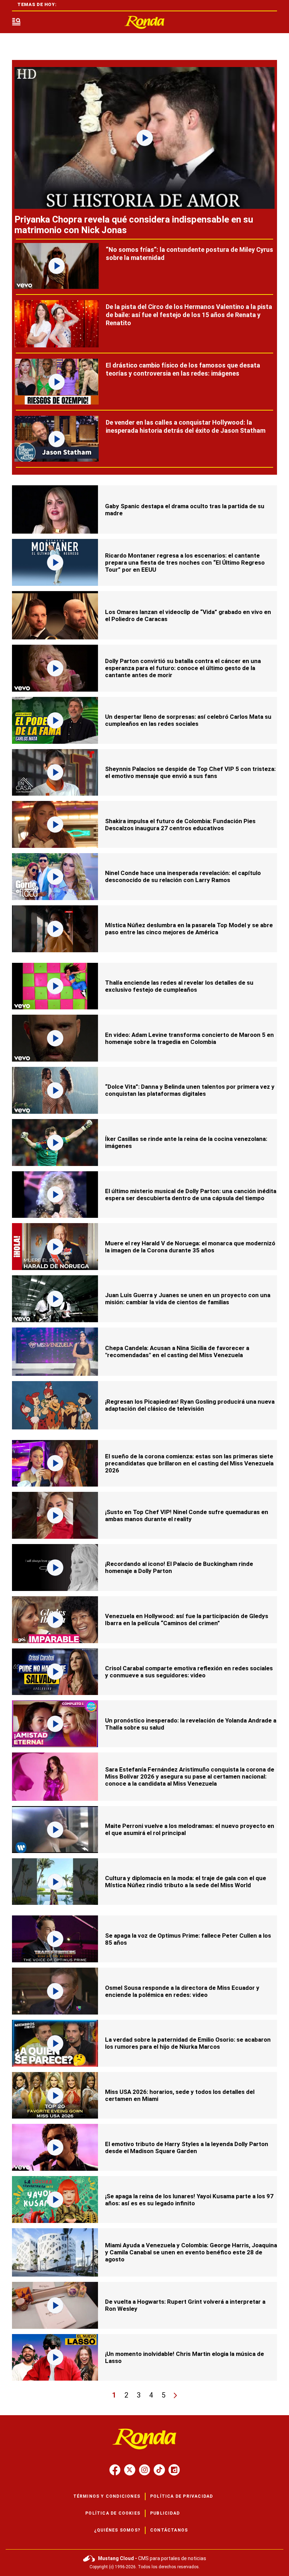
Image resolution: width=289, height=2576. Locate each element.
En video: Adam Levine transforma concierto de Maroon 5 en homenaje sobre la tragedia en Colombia (189, 1038)
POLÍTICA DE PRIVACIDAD (182, 2496)
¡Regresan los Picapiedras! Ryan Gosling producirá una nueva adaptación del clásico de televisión (190, 1405)
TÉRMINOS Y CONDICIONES (107, 2496)
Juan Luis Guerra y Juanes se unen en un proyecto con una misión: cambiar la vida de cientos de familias (188, 1299)
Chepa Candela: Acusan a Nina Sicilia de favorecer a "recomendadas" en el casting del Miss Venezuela (177, 1351)
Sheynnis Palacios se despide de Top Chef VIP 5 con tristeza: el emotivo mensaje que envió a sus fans (190, 772)
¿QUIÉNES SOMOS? (117, 2530)
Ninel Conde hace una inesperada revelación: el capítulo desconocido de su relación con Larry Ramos (183, 876)
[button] (16, 22)
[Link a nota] (144, 138)
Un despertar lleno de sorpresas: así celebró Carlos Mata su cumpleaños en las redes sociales (188, 720)
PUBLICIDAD (165, 2513)
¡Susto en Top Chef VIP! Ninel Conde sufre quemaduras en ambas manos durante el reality (187, 1515)
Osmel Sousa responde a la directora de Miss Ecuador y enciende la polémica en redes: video (182, 1991)
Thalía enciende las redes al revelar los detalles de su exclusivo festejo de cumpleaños (179, 986)
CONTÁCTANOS (169, 2530)
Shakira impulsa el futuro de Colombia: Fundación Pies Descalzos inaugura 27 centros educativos (180, 825)
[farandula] (144, 22)
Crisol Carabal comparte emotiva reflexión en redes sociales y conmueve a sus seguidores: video (189, 1672)
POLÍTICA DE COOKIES (113, 2513)
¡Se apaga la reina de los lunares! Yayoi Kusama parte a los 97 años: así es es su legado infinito (189, 2200)
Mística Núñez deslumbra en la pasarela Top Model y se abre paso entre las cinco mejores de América (189, 929)
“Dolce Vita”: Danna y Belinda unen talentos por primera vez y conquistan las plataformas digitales (190, 1090)
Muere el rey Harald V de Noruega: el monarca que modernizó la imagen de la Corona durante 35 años (190, 1247)
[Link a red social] (115, 2470)
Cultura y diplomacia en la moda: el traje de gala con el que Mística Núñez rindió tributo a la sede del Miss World (186, 1882)
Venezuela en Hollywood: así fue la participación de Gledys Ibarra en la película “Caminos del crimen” (187, 1620)
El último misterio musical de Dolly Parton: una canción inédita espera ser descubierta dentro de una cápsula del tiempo (191, 1195)
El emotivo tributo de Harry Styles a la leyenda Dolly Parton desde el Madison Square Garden (187, 2147)
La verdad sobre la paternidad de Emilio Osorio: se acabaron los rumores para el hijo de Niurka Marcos (188, 2043)
